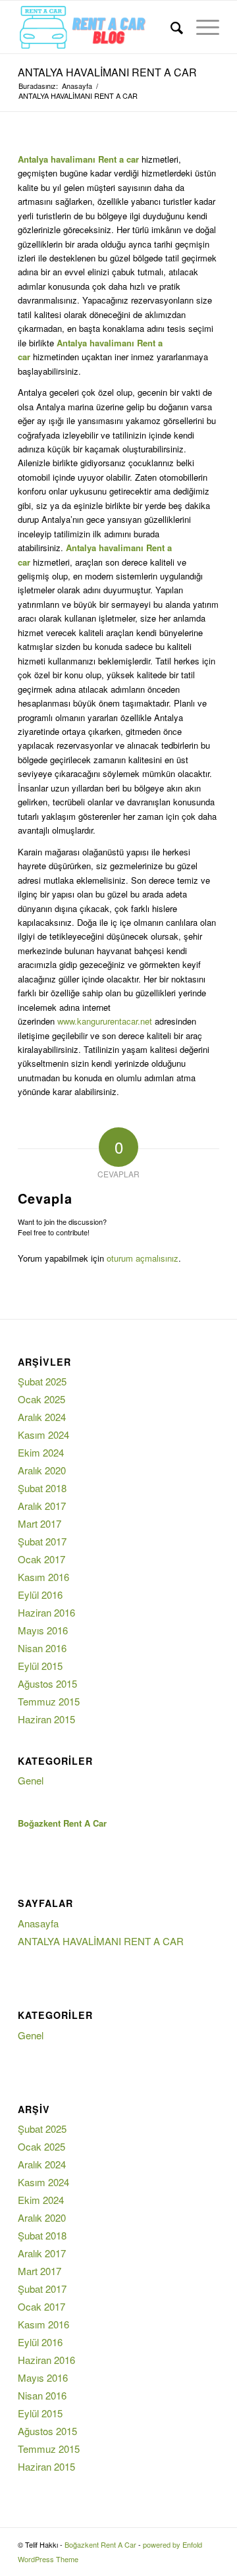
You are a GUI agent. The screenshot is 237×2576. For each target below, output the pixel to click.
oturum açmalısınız (143, 1258)
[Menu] (201, 27)
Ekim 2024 (41, 1452)
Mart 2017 (39, 1523)
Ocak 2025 (41, 1399)
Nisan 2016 (42, 1648)
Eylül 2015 (40, 1666)
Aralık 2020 (42, 1470)
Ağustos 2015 (47, 1683)
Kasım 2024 (43, 1435)
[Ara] (170, 27)
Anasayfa (38, 1923)
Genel (31, 1780)
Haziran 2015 (46, 1719)
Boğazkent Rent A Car (100, 2544)
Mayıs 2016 (43, 1630)
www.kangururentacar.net (105, 1021)
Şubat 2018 (42, 1488)
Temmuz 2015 (49, 1701)
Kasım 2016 (43, 1577)
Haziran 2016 (46, 1612)
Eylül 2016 (40, 1595)
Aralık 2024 (42, 1417)
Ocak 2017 (41, 1559)
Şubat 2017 (42, 1541)
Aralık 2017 (42, 1506)
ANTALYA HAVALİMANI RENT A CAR (107, 72)
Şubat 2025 (42, 1381)
